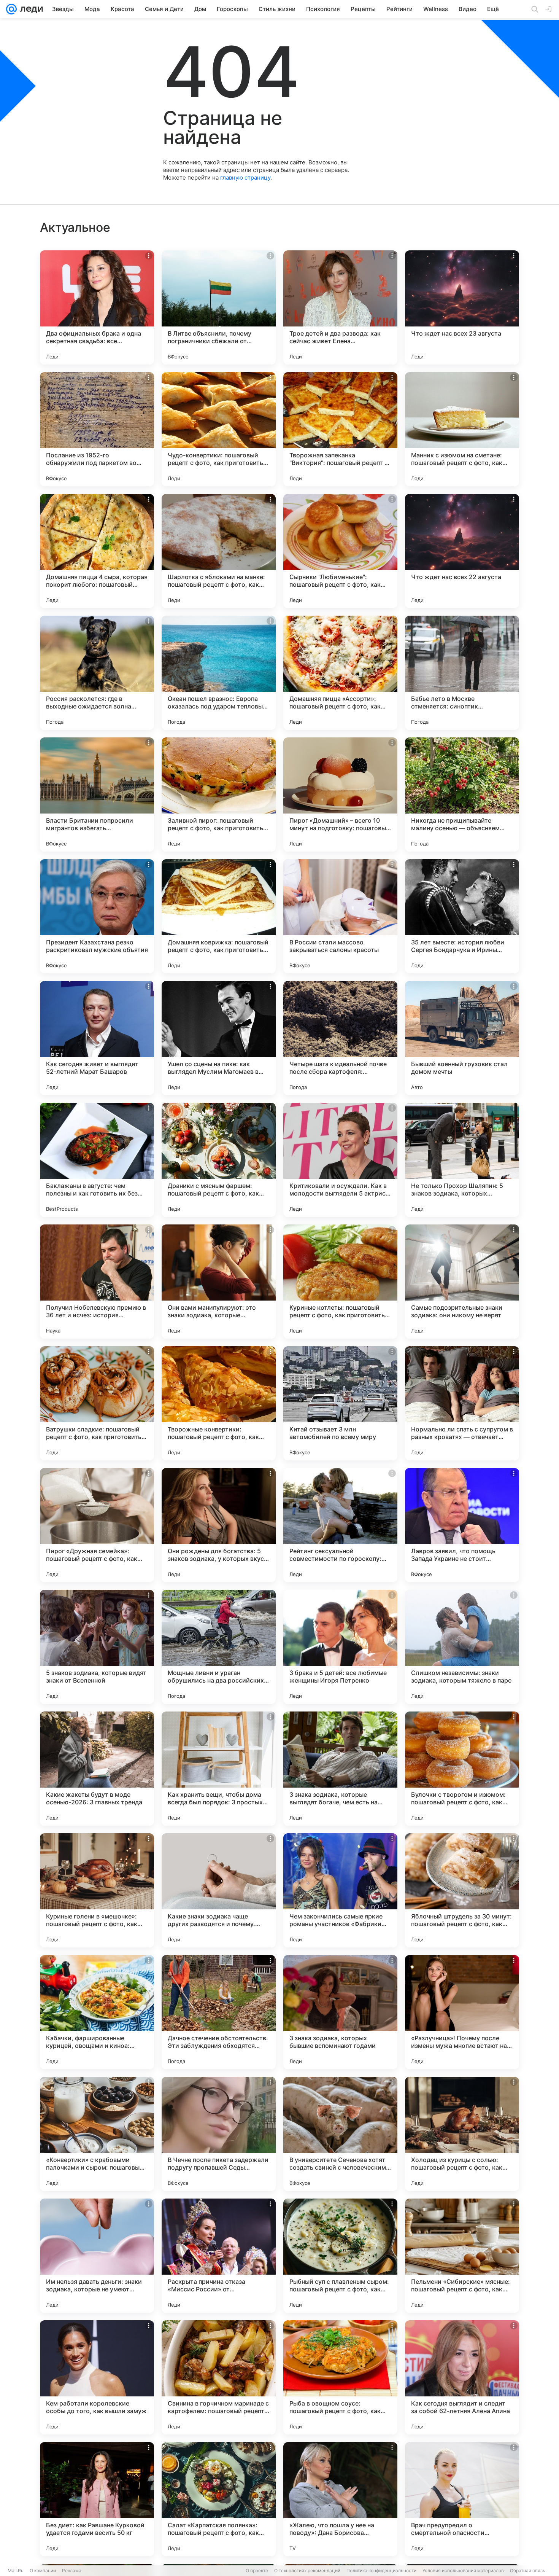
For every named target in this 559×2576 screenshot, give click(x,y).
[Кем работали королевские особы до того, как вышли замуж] (97, 2377)
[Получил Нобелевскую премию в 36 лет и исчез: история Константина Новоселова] (97, 1282)
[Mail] (11, 9)
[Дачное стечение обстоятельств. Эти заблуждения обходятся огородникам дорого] (219, 2012)
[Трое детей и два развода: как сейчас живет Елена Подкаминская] (340, 307)
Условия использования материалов (463, 2570)
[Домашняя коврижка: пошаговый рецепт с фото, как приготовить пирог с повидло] (219, 916)
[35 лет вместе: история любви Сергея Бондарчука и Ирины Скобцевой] (462, 916)
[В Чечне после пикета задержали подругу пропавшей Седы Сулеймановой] (219, 2134)
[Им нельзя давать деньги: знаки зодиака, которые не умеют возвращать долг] (97, 2256)
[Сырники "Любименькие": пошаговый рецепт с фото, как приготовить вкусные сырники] (340, 551)
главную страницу (245, 178)
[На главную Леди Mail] (30, 9)
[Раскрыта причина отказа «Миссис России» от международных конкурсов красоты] (219, 2256)
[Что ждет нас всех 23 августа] (462, 307)
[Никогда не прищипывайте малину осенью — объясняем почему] (462, 794)
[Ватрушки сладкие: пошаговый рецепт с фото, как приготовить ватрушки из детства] (97, 1403)
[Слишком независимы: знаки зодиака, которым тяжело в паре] (462, 1647)
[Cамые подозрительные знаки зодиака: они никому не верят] (462, 1282)
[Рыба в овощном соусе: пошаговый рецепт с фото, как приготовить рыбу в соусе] (340, 2377)
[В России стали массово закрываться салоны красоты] (340, 916)
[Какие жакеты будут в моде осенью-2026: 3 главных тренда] (97, 1769)
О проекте (257, 2570)
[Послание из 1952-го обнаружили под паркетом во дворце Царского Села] (97, 429)
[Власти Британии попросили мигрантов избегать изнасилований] (97, 794)
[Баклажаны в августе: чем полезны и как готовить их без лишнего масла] (97, 1160)
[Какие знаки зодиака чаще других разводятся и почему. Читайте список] (219, 1890)
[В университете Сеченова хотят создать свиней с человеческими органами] (340, 2134)
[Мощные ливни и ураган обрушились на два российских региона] (219, 1647)
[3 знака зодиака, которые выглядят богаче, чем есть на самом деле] (340, 1769)
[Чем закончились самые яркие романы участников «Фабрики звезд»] (340, 1890)
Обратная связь (528, 2570)
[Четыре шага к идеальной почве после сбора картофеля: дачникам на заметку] (340, 1038)
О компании (43, 2570)
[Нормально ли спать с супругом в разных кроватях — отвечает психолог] (462, 1403)
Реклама (72, 2570)
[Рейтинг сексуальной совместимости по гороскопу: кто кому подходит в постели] (340, 1525)
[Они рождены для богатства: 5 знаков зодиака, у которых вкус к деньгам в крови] (219, 1525)
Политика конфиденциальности (381, 2570)
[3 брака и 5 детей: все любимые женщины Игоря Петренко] (340, 1647)
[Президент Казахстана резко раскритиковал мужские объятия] (97, 916)
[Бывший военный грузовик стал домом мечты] (462, 1038)
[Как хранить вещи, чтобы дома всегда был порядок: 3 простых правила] (219, 1769)
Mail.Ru (16, 2570)
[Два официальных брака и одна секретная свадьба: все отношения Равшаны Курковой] (97, 307)
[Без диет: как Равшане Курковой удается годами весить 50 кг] (97, 2499)
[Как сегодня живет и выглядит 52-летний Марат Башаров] (97, 1038)
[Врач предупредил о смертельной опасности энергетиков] (462, 2499)
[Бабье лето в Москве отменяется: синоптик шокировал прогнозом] (462, 673)
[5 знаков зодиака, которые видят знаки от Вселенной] (97, 1647)
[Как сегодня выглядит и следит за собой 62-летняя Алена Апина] (462, 2377)
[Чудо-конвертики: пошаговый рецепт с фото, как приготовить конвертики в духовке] (219, 429)
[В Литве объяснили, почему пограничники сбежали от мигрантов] (219, 307)
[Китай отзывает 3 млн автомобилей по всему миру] (340, 1403)
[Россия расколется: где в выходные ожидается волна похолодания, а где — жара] (97, 673)
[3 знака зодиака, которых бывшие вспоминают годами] (340, 2012)
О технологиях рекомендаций (307, 2570)
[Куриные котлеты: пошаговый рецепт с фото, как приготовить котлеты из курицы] (340, 1282)
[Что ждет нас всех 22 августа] (462, 551)
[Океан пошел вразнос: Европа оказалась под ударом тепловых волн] (219, 673)
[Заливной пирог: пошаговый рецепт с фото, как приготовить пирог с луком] (219, 794)
